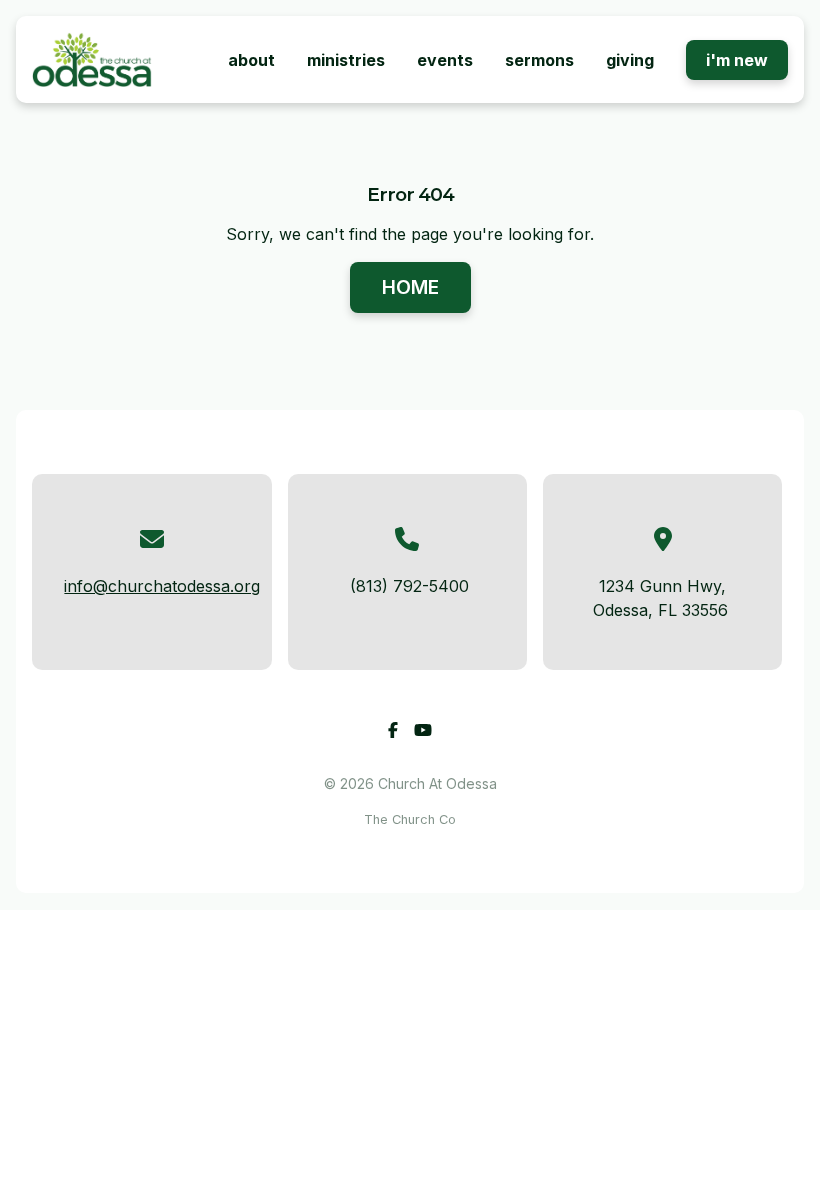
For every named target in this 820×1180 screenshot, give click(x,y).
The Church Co (410, 819)
